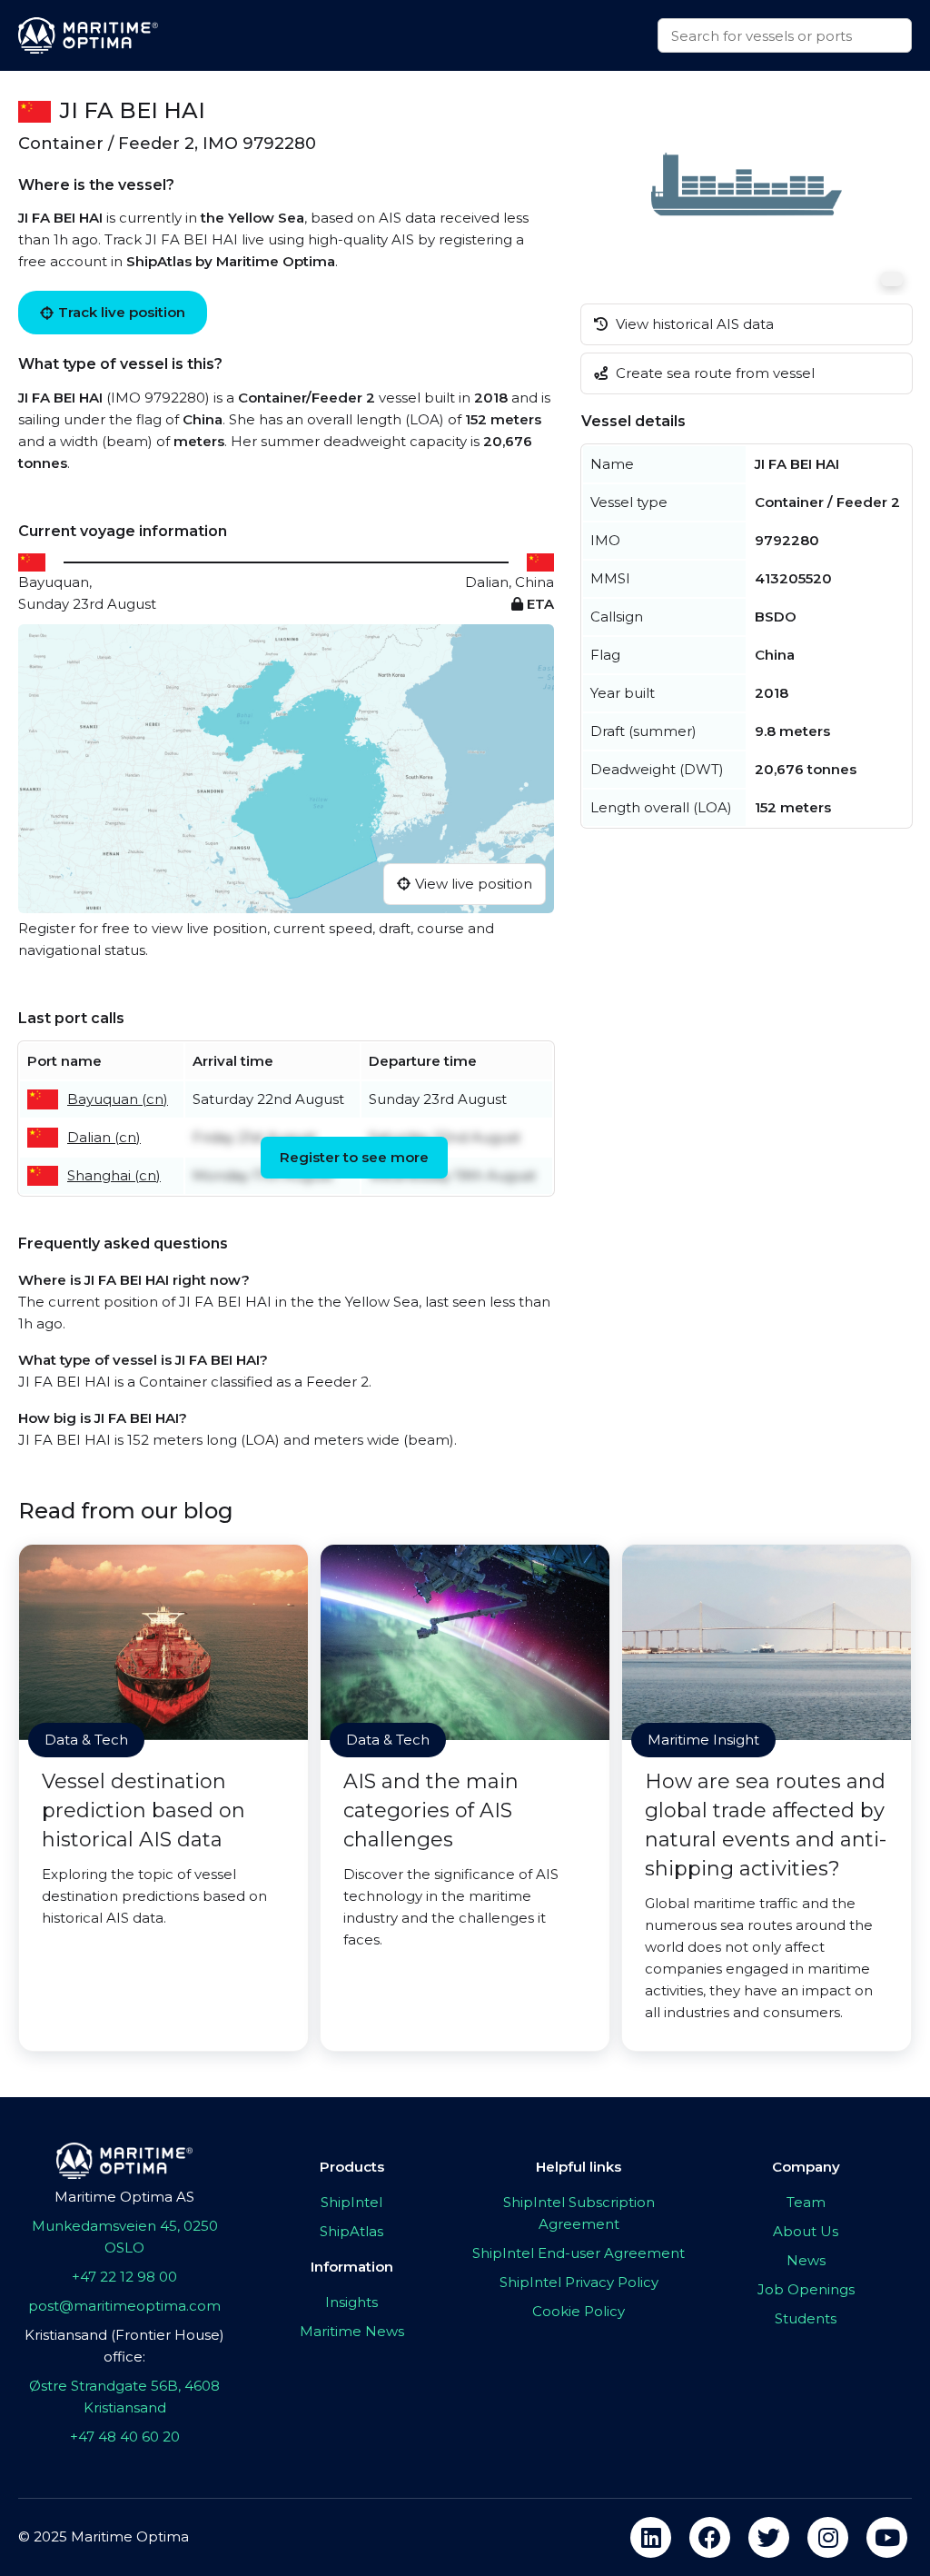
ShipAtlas (351, 2231)
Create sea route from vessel (713, 373)
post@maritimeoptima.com (124, 2306)
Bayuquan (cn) (118, 1099)
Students (806, 2318)
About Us (806, 2231)
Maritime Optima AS (124, 2197)
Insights (351, 2302)
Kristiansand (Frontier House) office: (124, 2346)
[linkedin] (651, 2537)
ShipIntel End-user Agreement (579, 2253)
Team (806, 2202)
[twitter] (769, 2537)
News (806, 2260)
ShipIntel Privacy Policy (579, 2282)
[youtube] (887, 2537)
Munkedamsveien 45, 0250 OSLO (125, 2237)
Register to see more (354, 1157)
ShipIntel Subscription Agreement (579, 2213)
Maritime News (352, 2331)
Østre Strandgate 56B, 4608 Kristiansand (124, 2397)
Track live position (122, 312)
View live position (474, 884)
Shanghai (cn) (114, 1175)
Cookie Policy (579, 2311)
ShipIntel (351, 2202)
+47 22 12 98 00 (124, 2277)
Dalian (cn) (104, 1137)
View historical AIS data (693, 324)
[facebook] (710, 2537)
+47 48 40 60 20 (125, 2437)
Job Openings (806, 2289)
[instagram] (828, 2537)
